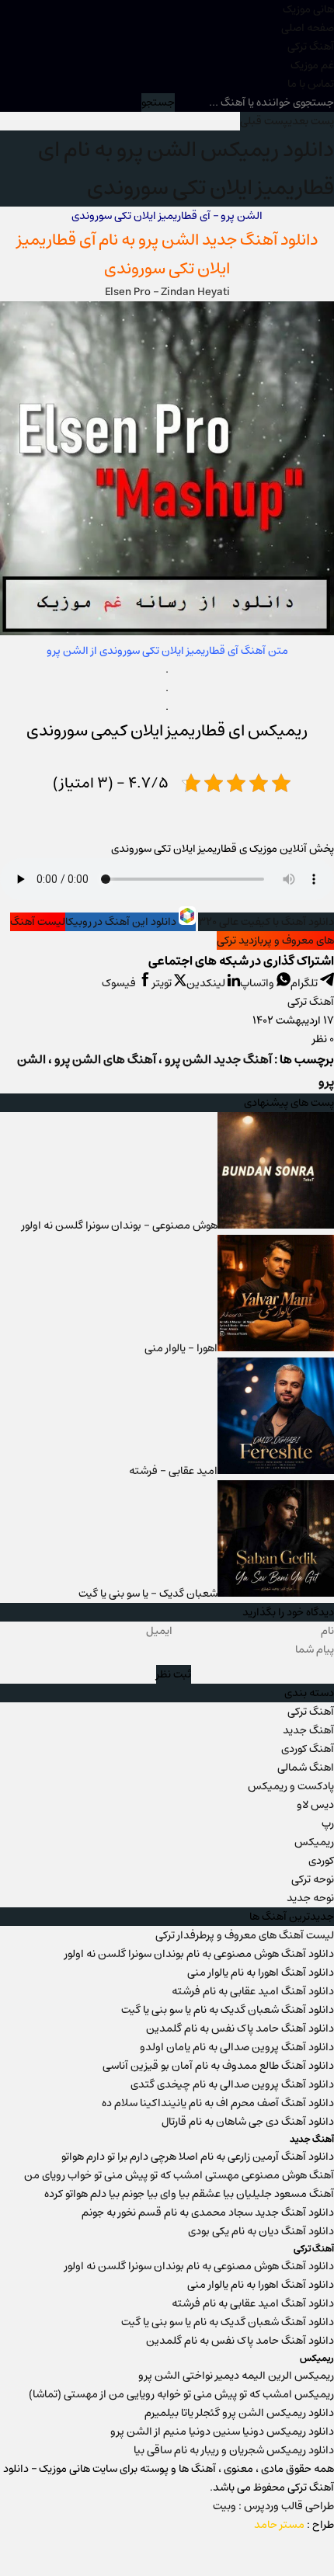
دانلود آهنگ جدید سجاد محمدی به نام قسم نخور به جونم (208, 2213)
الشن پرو (169, 240)
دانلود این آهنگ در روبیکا (122, 922)
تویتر (163, 983)
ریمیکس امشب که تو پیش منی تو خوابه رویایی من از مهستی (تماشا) (181, 2394)
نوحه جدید (310, 1898)
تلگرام (305, 983)
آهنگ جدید (308, 1730)
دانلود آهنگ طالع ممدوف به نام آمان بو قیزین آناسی (218, 2066)
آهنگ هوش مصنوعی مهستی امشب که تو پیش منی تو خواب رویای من (179, 2175)
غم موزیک (312, 65)
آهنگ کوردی (308, 1749)
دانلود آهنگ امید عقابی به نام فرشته (253, 1991)
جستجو (158, 103)
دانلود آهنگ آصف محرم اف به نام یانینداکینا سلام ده (218, 2103)
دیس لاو (315, 1805)
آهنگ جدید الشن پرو (218, 1060)
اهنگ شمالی (306, 1768)
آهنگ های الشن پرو (105, 1060)
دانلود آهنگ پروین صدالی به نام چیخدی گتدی (232, 2084)
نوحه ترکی (313, 1879)
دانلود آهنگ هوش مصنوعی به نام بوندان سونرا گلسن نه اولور (199, 1954)
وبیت (224, 2506)
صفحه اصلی (308, 28)
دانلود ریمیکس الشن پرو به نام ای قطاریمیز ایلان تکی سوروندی (186, 169)
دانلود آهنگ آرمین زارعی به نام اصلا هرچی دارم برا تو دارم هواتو (198, 2157)
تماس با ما (311, 84)
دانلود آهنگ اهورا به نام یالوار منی (261, 1973)
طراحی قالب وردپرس (289, 2506)
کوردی (321, 1861)
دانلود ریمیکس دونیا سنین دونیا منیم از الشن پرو (222, 2432)
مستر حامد (279, 2525)
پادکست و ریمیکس (291, 1786)
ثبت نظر (174, 1674)
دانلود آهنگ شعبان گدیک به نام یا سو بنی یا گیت (228, 2010)
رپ (328, 1823)
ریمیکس (314, 1842)
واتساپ (258, 983)
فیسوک (120, 983)
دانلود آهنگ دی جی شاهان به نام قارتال (248, 2122)
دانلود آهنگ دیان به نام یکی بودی (261, 2231)
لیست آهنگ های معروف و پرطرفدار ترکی (245, 1935)
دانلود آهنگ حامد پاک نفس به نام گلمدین (240, 2028)
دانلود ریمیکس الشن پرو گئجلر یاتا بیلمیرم (239, 2413)
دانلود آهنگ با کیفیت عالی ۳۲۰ (266, 922)
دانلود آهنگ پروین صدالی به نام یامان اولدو (237, 2047)
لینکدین (207, 983)
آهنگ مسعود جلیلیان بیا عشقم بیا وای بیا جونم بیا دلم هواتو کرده (189, 2194)
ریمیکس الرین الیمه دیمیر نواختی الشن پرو (236, 2376)
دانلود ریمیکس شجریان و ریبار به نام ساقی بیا (234, 2450)
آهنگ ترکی (311, 47)
